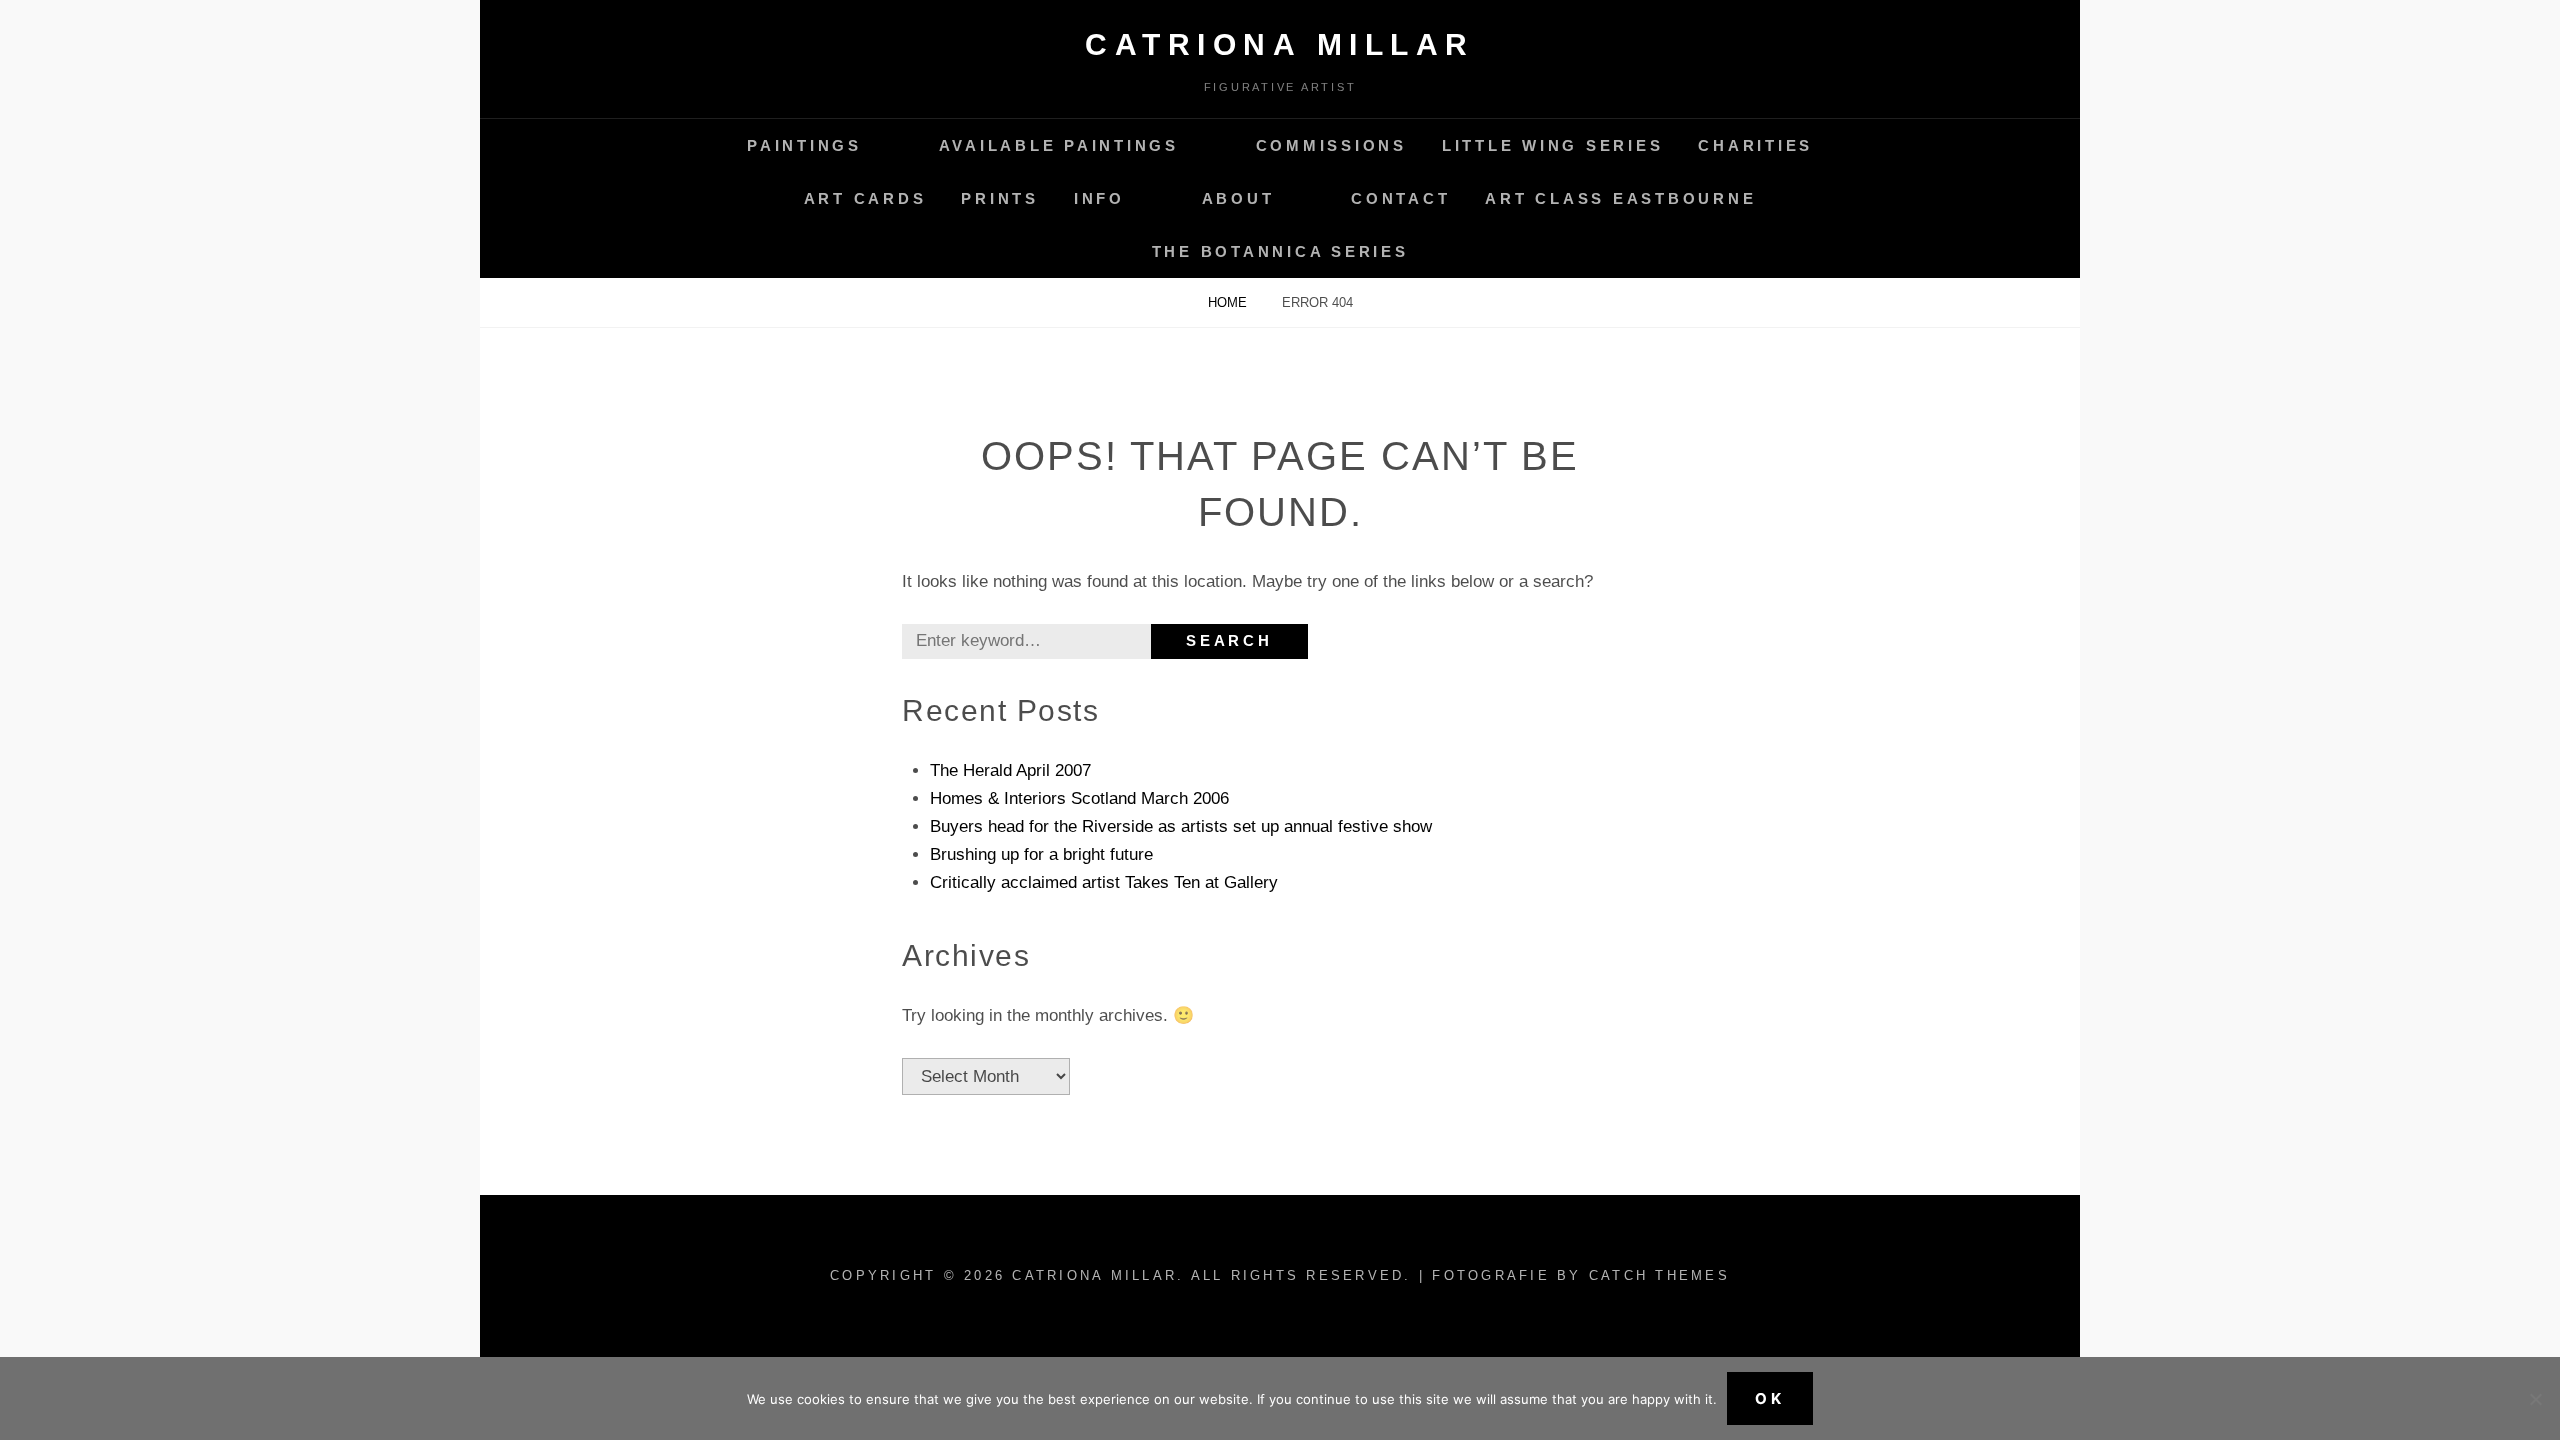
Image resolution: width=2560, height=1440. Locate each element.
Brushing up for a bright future (1041, 854)
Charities (1755, 145)
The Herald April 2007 (1010, 770)
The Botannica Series (1280, 251)
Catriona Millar (1280, 44)
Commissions (1331, 145)
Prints (1000, 198)
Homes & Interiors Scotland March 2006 (1079, 798)
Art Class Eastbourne (1620, 198)
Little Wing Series (1553, 145)
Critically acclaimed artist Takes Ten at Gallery (1104, 882)
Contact (1400, 198)
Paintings (804, 145)
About (1238, 198)
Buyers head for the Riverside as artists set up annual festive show (1181, 826)
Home (1229, 302)
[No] (2535, 1399)
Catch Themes (1659, 1275)
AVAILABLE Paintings (1059, 145)
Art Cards (865, 198)
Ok (1770, 1398)
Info (1099, 198)
